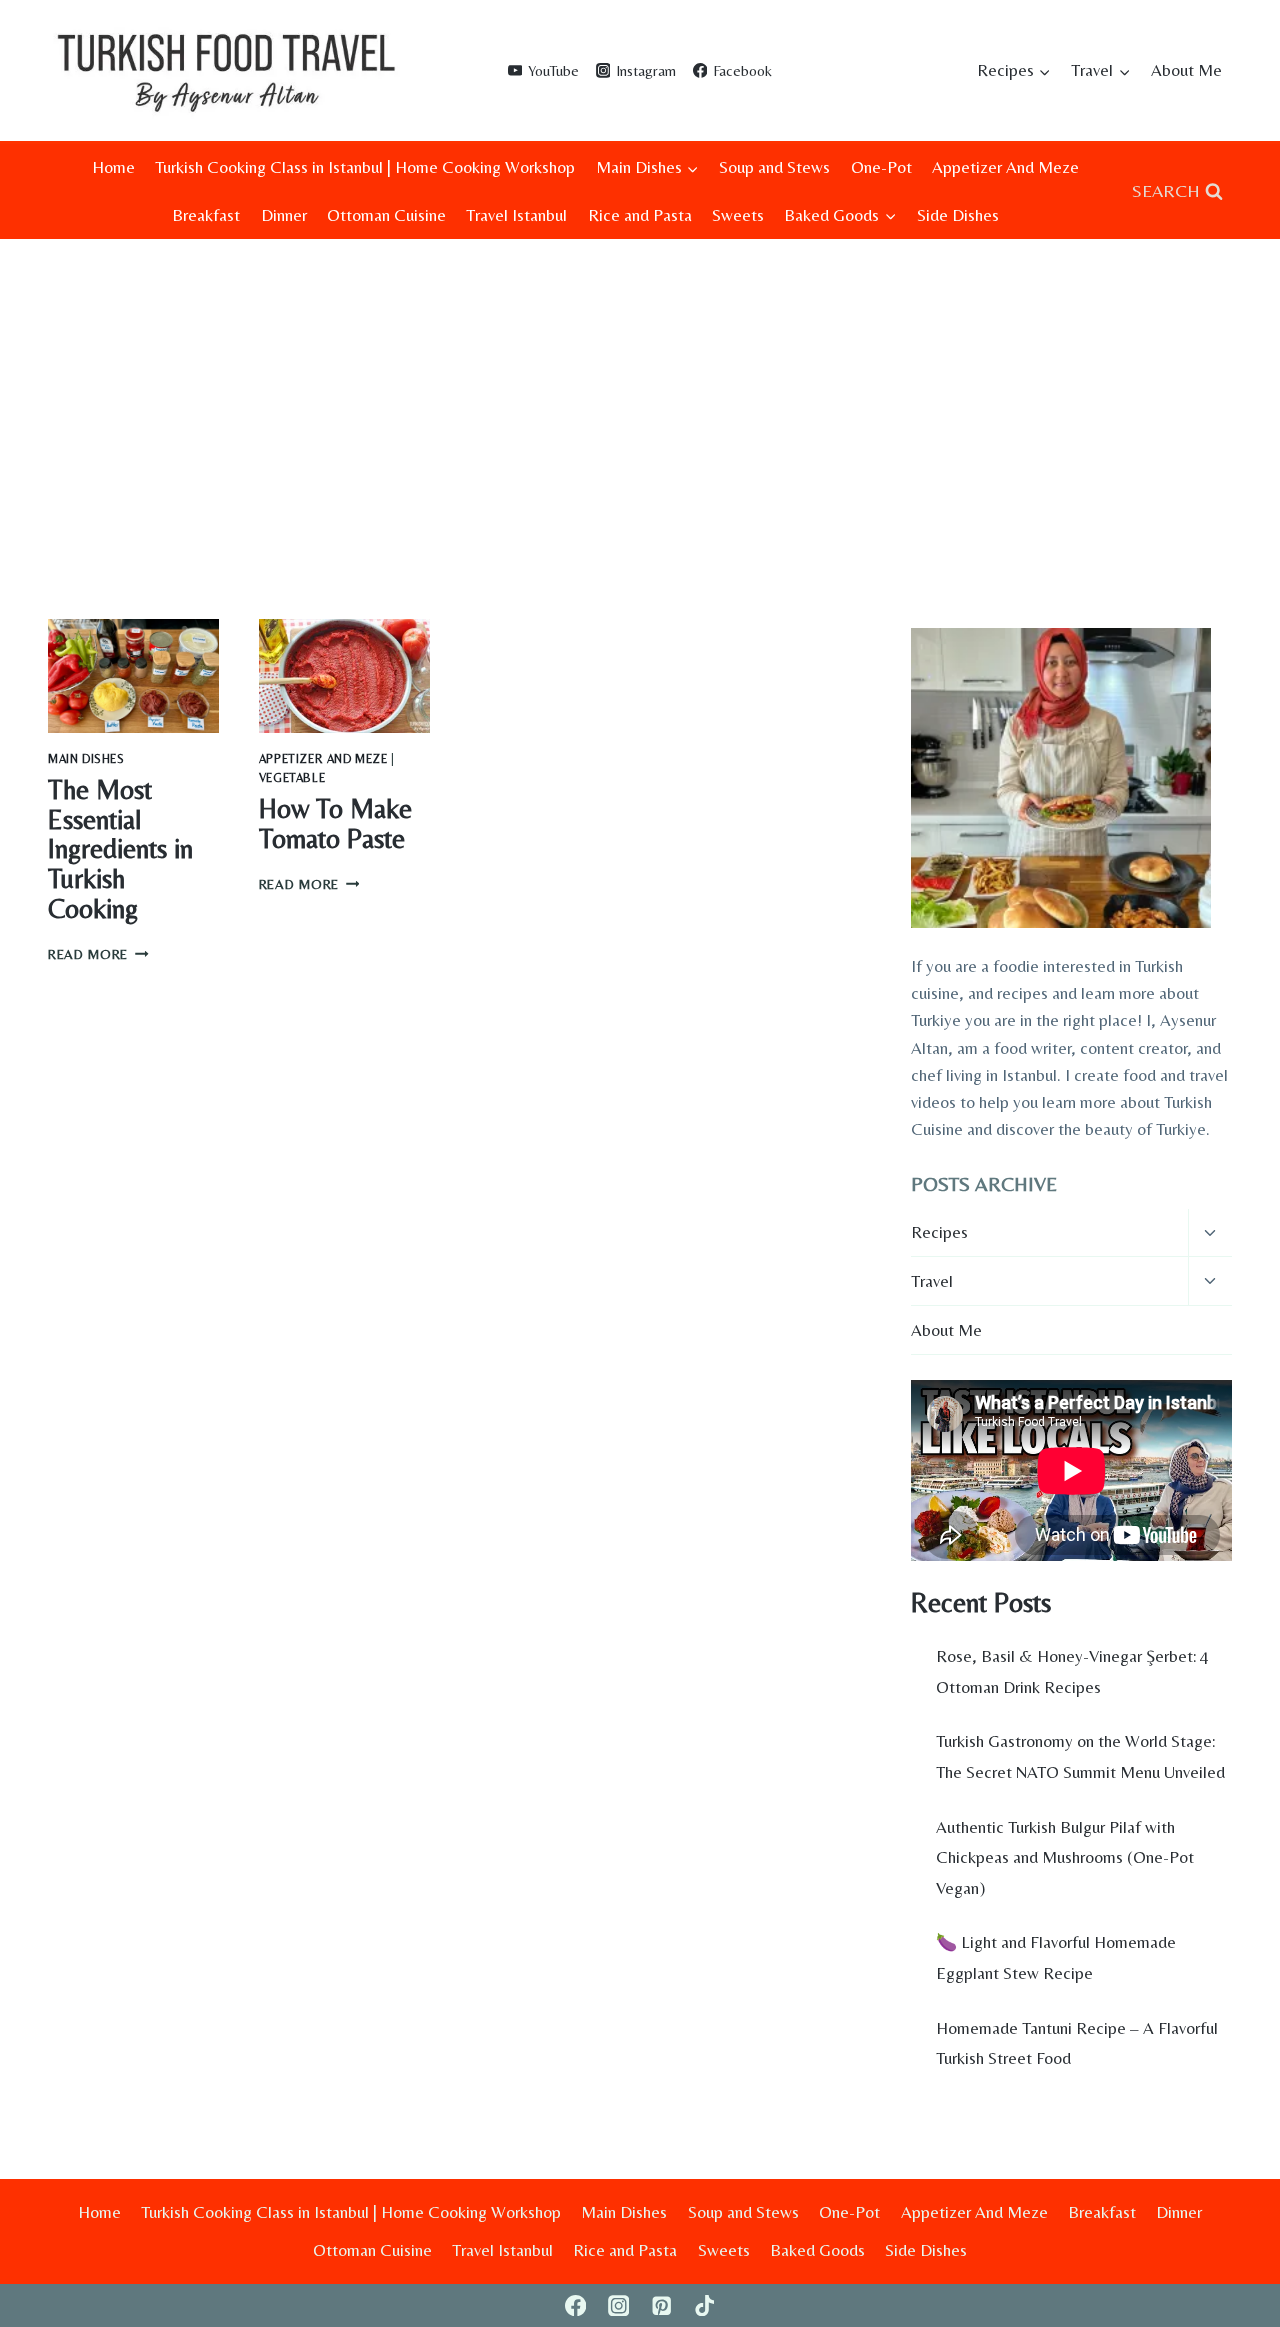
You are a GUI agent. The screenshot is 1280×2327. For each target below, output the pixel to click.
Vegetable (292, 778)
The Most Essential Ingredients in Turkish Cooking (120, 849)
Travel (932, 1281)
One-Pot (881, 167)
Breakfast (206, 215)
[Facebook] (575, 2305)
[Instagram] (618, 2305)
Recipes (939, 1232)
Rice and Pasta (640, 215)
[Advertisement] (640, 389)
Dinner (284, 215)
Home (113, 167)
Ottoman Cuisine (386, 215)
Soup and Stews (774, 167)
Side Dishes (958, 215)
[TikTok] (704, 2305)
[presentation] (133, 676)
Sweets (738, 215)
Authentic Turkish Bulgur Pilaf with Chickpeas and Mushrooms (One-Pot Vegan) (1065, 1857)
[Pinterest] (661, 2305)
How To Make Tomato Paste (335, 823)
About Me (1186, 70)
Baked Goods (817, 2250)
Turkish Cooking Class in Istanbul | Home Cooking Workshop (365, 167)
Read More (98, 954)
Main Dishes (86, 759)
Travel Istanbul (516, 215)
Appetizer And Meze (1005, 167)
